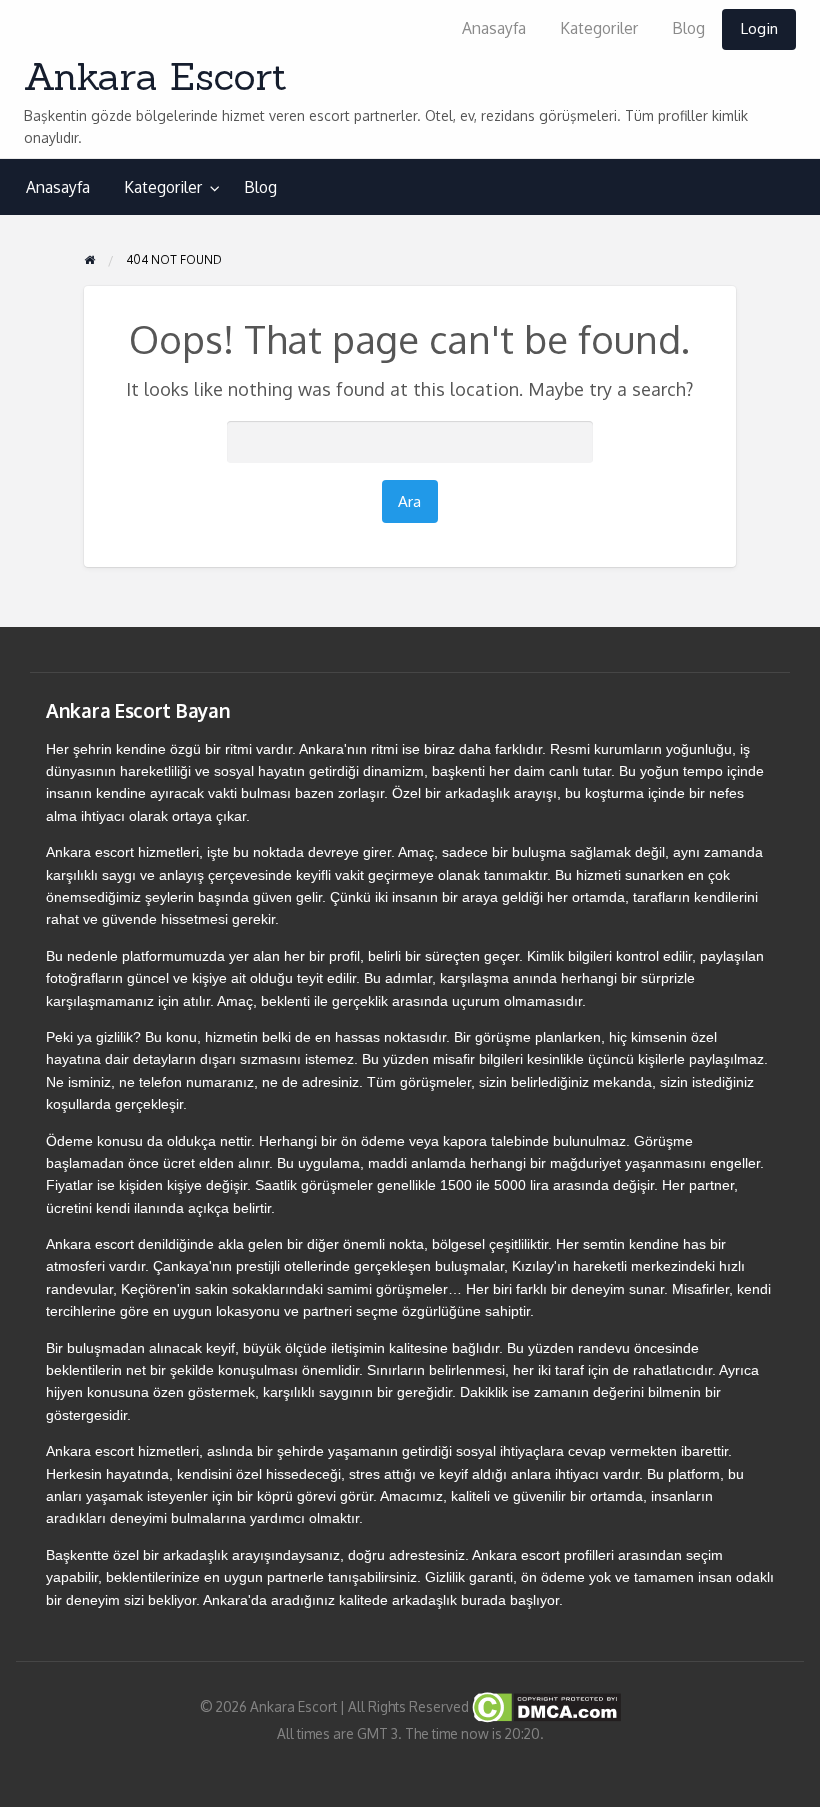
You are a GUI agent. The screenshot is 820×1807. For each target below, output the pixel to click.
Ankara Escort (155, 76)
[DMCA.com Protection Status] (545, 1705)
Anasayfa (494, 28)
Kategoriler (599, 28)
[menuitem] (494, 29)
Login (759, 28)
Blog (688, 28)
